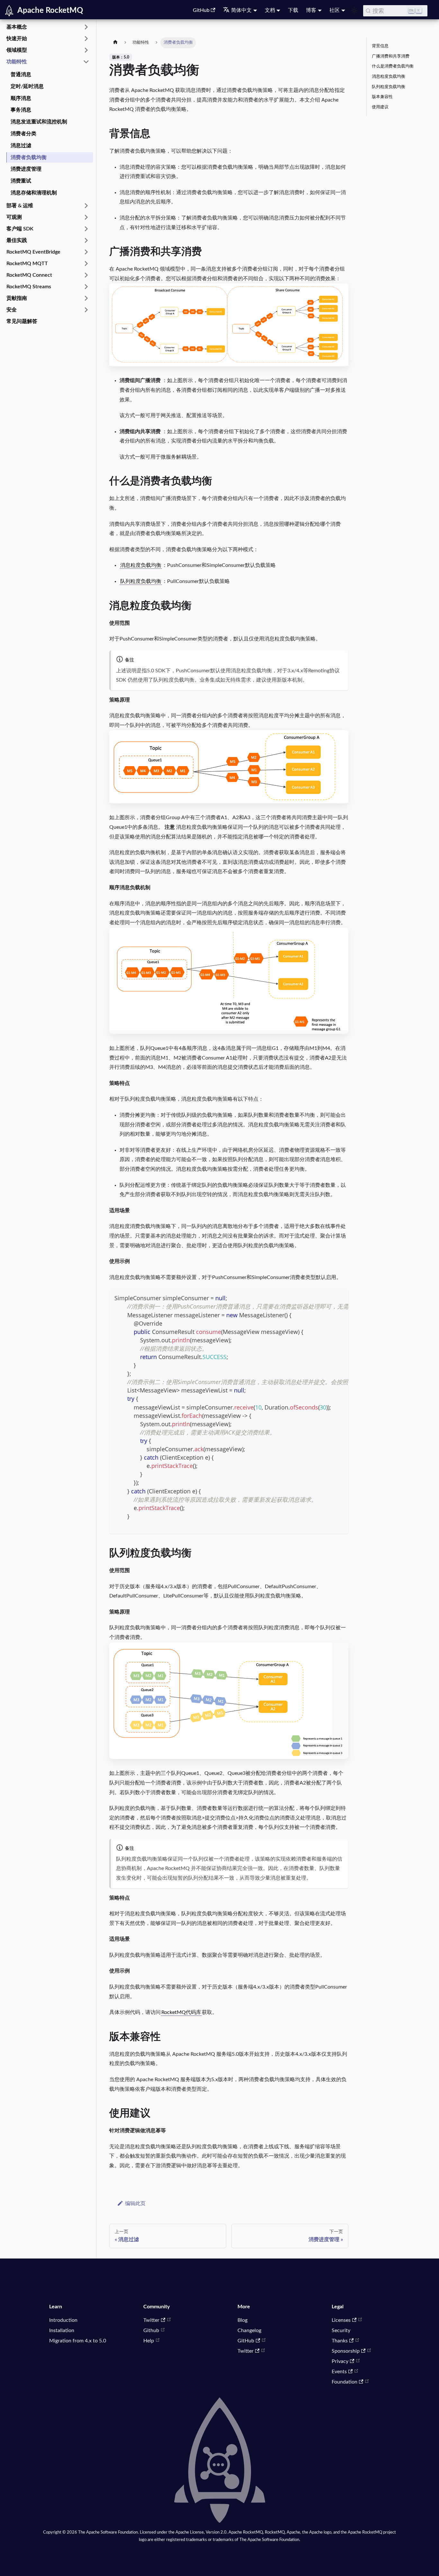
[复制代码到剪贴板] (340, 1297)
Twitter (151, 2320)
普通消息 (21, 75)
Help (149, 2341)
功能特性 (17, 62)
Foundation (345, 2382)
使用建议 (380, 107)
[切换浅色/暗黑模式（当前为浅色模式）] (354, 11)
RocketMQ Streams (29, 287)
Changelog (249, 2330)
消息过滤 (21, 146)
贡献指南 (17, 298)
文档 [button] (270, 10)
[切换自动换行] (329, 1297)
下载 (293, 10)
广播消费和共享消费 (391, 56)
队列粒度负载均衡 (141, 581)
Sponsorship (346, 2351)
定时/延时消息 (27, 86)
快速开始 (17, 39)
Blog (242, 2320)
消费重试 (21, 181)
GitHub (201, 10)
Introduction (63, 2320)
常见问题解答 (22, 321)
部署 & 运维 (20, 206)
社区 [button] (335, 10)
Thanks (340, 2341)
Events (339, 2372)
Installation (62, 2330)
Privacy (340, 2361)
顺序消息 (21, 98)
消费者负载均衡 (29, 157)
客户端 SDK (20, 229)
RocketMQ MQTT (27, 264)
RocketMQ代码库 (181, 2012)
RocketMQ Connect (29, 275)
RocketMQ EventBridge (33, 252)
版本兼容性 (382, 97)
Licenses (341, 2320)
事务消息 (21, 110)
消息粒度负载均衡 (141, 565)
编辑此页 (135, 2204)
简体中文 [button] (241, 10)
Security (341, 2330)
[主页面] (115, 43)
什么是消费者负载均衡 (393, 66)
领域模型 (17, 50)
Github (151, 2330)
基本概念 (17, 27)
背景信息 (380, 46)
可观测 (14, 217)
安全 (12, 310)
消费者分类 (23, 134)
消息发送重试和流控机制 (39, 122)
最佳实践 (17, 240)
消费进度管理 (26, 169)
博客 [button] (311, 10)
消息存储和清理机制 (34, 193)
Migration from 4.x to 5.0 (78, 2341)
